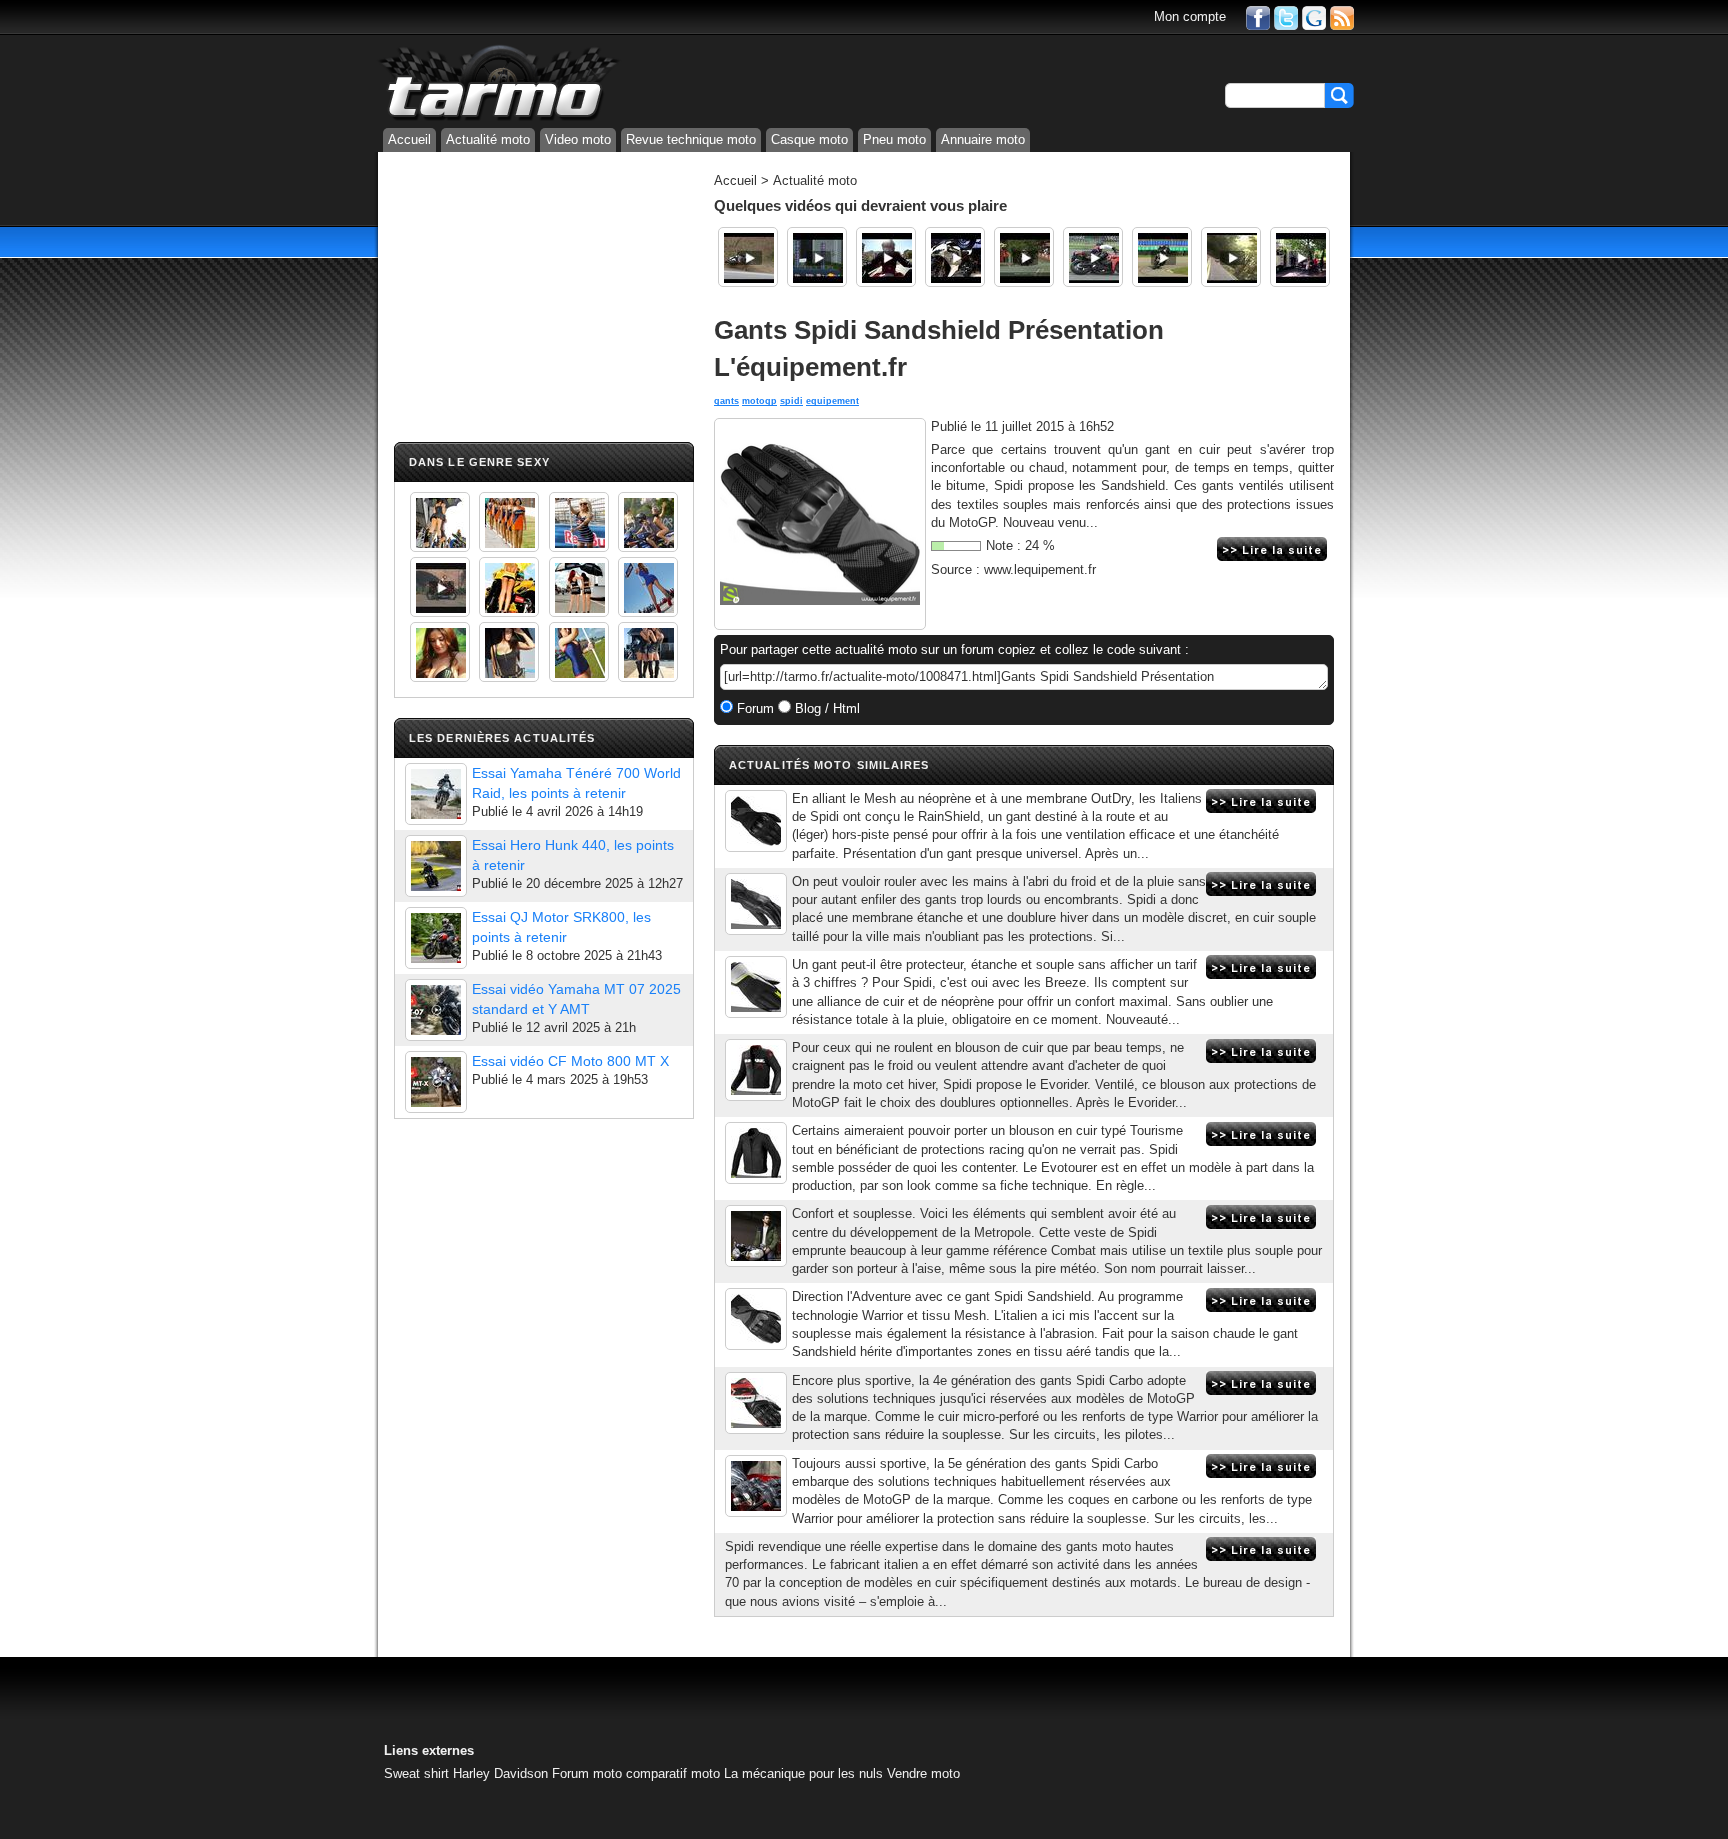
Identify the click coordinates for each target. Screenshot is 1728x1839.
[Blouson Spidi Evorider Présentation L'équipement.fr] (756, 1070)
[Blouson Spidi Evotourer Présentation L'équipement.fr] (756, 1153)
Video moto (578, 139)
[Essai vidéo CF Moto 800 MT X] (436, 1082)
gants (726, 401)
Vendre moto (923, 1773)
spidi (791, 401)
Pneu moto (894, 139)
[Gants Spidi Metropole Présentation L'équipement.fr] (756, 904)
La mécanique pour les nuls (803, 1773)
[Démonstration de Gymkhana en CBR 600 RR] (1093, 257)
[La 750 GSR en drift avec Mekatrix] (1162, 257)
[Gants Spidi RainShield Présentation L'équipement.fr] (756, 821)
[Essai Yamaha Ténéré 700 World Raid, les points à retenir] (436, 794)
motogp (759, 401)
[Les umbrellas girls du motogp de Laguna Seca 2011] (648, 587)
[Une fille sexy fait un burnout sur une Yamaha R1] (440, 587)
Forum (753, 708)
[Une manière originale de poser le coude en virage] (748, 257)
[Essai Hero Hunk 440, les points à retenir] (436, 866)
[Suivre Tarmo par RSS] (1342, 16)
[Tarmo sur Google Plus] (1314, 16)
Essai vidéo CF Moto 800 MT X (570, 1061)
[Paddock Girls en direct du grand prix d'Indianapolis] (579, 522)
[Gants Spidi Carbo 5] (756, 1486)
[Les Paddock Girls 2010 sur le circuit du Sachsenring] (440, 522)
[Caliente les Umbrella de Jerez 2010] (509, 652)
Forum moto (587, 1773)
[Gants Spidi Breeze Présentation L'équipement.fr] (756, 987)
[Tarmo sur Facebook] (1258, 16)
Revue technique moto (691, 139)
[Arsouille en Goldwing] (1231, 257)
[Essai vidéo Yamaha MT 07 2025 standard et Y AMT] (436, 1010)
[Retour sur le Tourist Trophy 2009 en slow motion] (1024, 257)
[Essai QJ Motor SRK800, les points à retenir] (436, 938)
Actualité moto (488, 139)
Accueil (409, 139)
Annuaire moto (983, 139)
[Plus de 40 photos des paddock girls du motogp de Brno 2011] (579, 652)
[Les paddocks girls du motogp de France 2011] (648, 652)
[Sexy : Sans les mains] (648, 522)
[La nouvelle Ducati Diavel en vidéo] (886, 257)
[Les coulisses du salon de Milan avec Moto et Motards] (955, 257)
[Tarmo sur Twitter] (1286, 16)
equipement (832, 401)
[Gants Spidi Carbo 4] (756, 1403)
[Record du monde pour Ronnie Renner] (817, 257)
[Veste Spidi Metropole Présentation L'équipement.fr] (756, 1236)
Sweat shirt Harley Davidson (466, 1773)
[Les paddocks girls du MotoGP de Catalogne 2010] (509, 587)
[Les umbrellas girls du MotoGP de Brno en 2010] (579, 587)
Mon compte (1190, 16)
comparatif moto (673, 1773)
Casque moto (809, 139)
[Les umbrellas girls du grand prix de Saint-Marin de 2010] (509, 522)
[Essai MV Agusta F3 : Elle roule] (1300, 257)
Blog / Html (825, 708)
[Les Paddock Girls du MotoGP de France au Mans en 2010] (440, 652)
